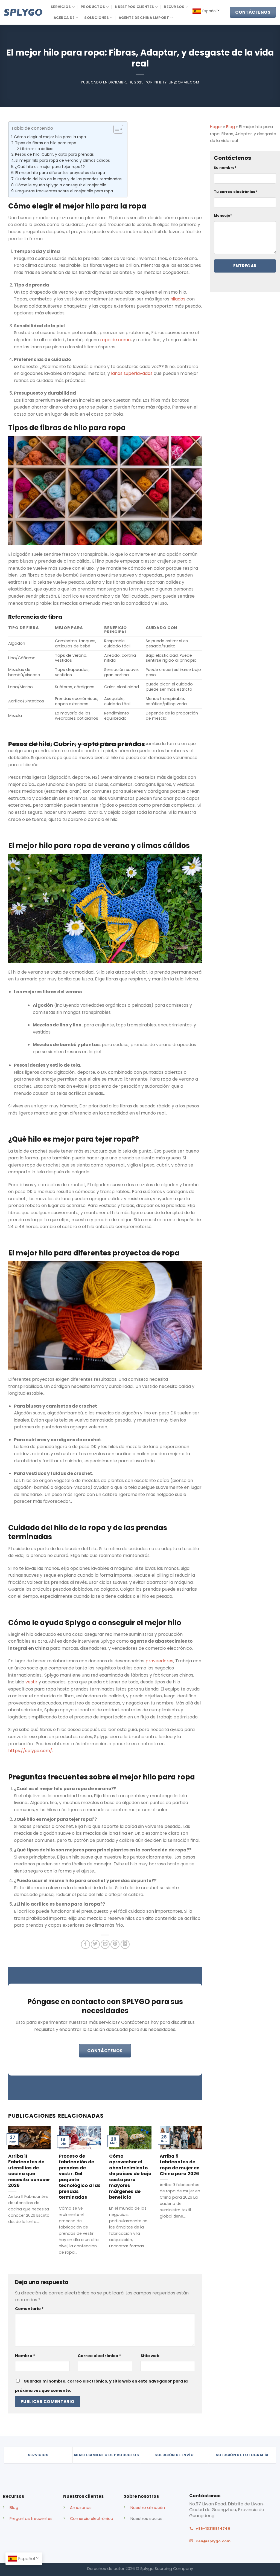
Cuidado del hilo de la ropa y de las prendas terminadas (68, 179)
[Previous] (15, 2188)
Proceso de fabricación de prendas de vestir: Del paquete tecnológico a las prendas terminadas (80, 2177)
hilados (178, 299)
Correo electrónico (99, 2356)
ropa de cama (115, 340)
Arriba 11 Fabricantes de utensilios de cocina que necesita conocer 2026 (29, 2171)
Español (209, 11)
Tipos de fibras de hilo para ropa (46, 143)
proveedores (159, 1661)
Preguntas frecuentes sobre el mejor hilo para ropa (64, 191)
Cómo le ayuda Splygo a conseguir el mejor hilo (61, 185)
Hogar (216, 127)
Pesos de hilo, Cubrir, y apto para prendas (54, 154)
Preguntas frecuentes (31, 2519)
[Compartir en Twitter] (95, 1944)
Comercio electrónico (92, 2519)
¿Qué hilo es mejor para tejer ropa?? (50, 167)
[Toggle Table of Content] (116, 129)
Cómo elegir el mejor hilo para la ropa (50, 137)
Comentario (29, 2309)
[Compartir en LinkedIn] (125, 1944)
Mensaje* (223, 215)
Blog (231, 127)
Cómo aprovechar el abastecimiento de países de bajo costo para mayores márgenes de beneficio (130, 2177)
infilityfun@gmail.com (177, 82)
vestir (31, 1682)
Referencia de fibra (38, 149)
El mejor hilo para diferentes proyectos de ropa (60, 173)
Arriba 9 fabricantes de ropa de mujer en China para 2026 (180, 2165)
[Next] (195, 2188)
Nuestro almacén (148, 2508)
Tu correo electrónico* (236, 192)
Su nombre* (225, 168)
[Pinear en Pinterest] (115, 1944)
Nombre (25, 2356)
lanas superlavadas (132, 373)
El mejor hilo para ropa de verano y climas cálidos (63, 160)
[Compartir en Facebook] (85, 1944)
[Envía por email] (105, 1944)
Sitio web (150, 2356)
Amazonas (81, 2508)
